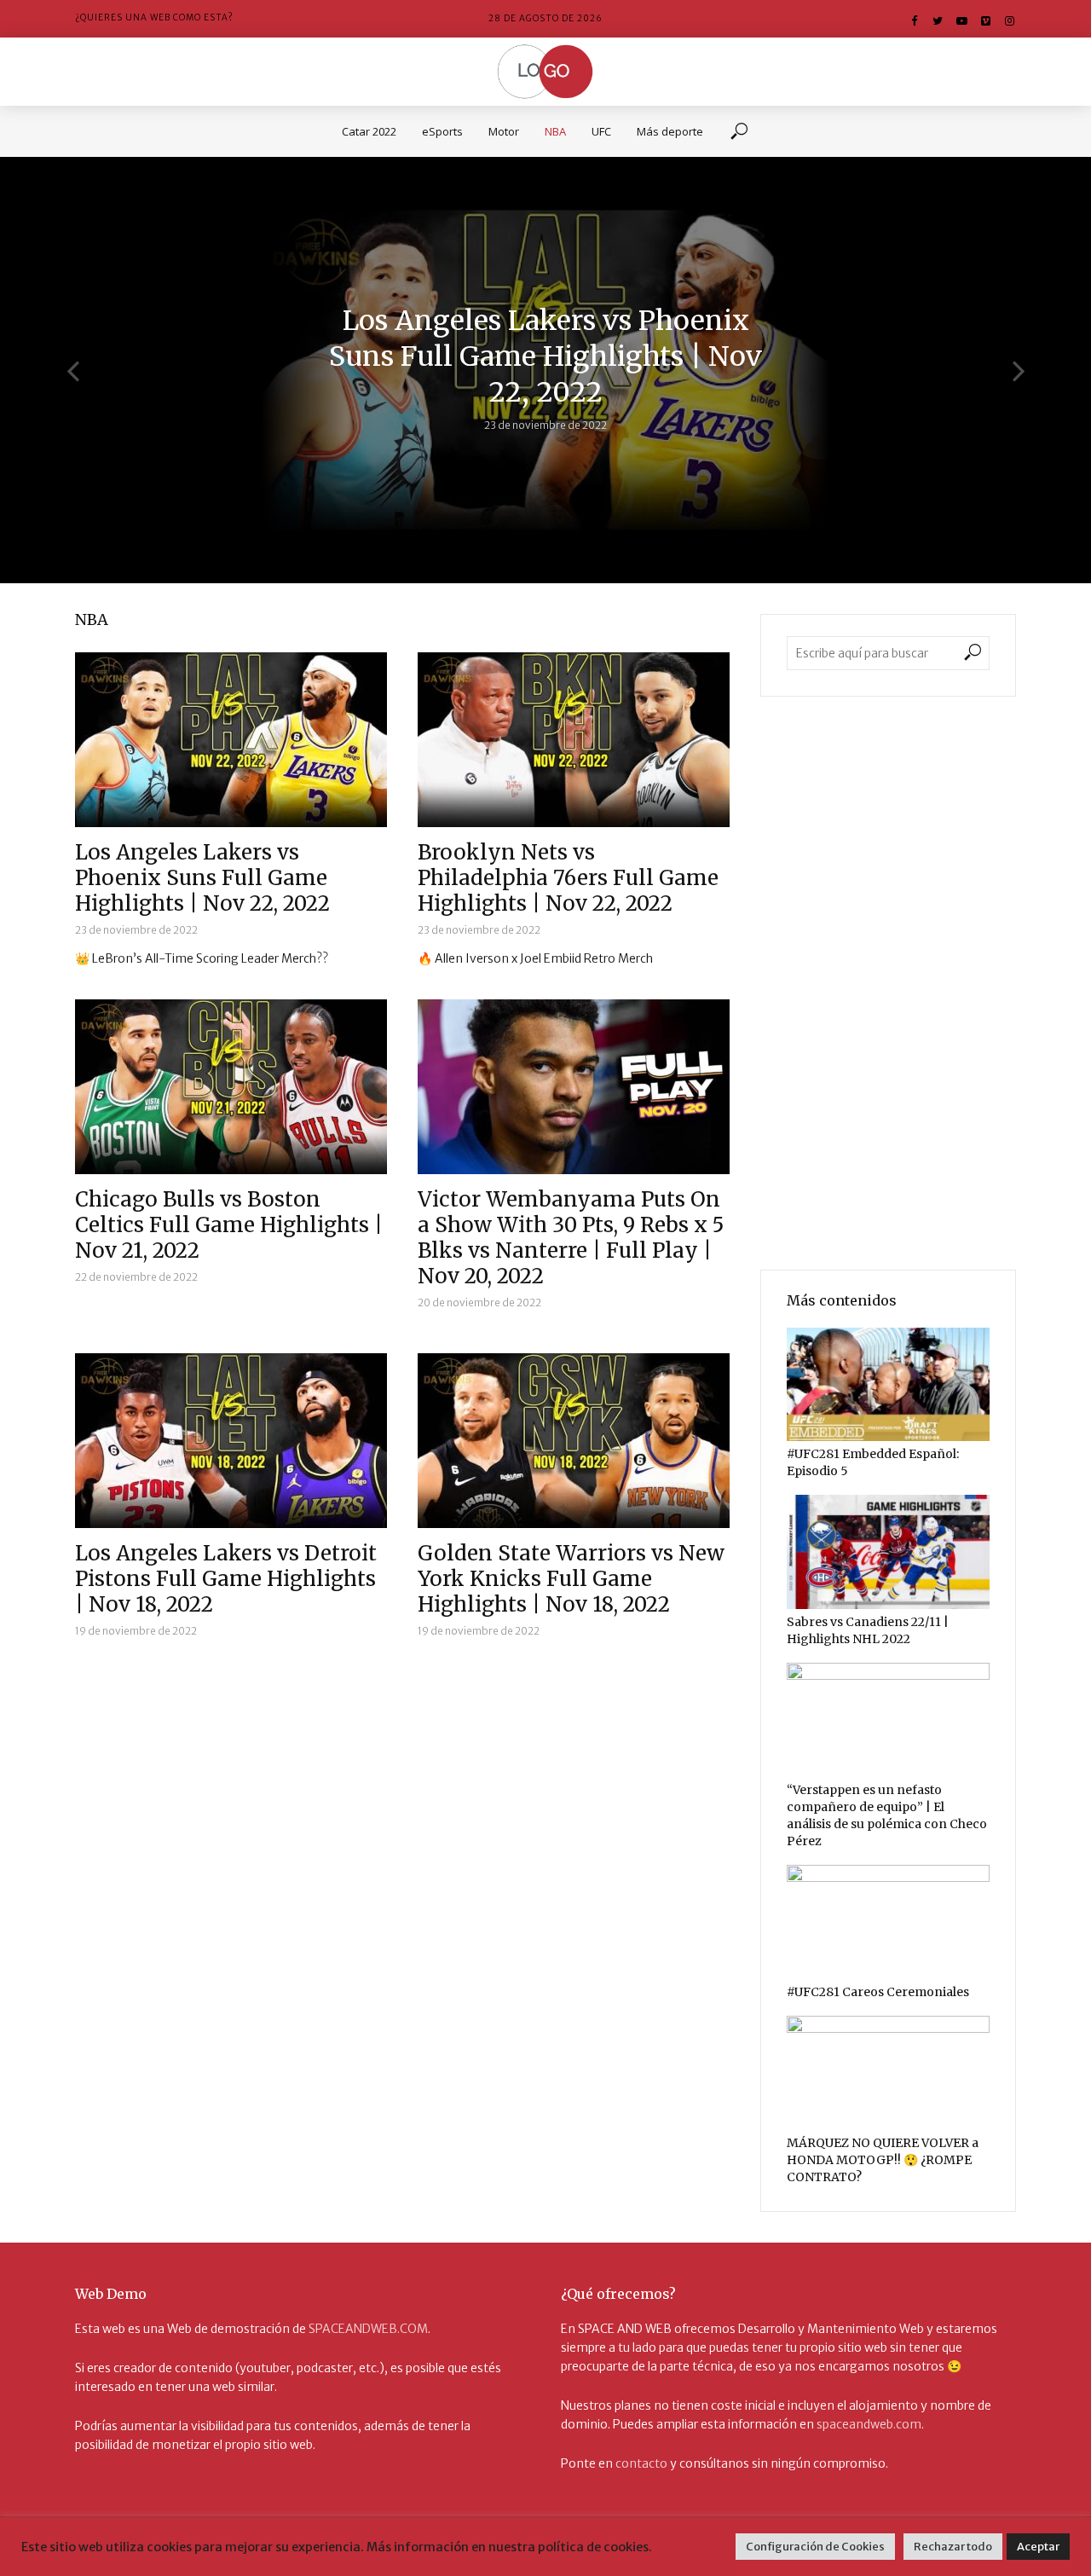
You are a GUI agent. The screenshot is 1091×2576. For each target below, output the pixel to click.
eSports (442, 131)
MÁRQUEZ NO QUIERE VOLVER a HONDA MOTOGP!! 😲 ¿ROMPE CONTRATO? (883, 2160)
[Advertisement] (888, 983)
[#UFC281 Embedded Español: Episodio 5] (888, 1385)
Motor (504, 131)
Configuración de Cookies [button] (815, 2547)
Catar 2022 (369, 131)
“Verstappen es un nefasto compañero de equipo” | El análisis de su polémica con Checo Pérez (887, 1815)
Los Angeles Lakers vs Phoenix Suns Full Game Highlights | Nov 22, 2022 (545, 356)
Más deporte (670, 131)
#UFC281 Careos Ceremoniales (878, 1992)
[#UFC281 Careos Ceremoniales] (888, 1922)
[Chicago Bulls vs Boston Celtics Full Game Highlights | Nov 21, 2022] (231, 1087)
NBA (555, 131)
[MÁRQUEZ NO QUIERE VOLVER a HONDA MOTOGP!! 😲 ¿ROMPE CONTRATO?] (888, 2073)
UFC (601, 131)
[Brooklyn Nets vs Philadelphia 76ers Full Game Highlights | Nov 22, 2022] (574, 740)
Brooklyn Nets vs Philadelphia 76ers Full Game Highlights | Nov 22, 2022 (568, 878)
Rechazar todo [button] (953, 2547)
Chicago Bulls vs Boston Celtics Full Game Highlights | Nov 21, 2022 (229, 1225)
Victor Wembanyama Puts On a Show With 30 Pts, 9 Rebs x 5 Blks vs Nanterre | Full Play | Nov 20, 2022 (571, 1238)
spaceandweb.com (869, 2424)
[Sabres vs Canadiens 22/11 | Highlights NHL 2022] (888, 1552)
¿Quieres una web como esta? (154, 17)
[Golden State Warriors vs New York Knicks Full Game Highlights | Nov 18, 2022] (574, 1441)
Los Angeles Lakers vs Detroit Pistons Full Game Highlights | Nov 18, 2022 (226, 1579)
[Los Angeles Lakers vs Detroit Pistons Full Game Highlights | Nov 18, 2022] (231, 1441)
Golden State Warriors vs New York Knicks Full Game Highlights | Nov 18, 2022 (571, 1579)
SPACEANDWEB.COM (368, 2329)
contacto (641, 2463)
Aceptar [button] (1038, 2547)
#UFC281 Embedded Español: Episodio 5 (873, 1462)
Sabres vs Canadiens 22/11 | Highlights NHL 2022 (868, 1630)
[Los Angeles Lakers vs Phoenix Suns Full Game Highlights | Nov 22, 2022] (231, 740)
